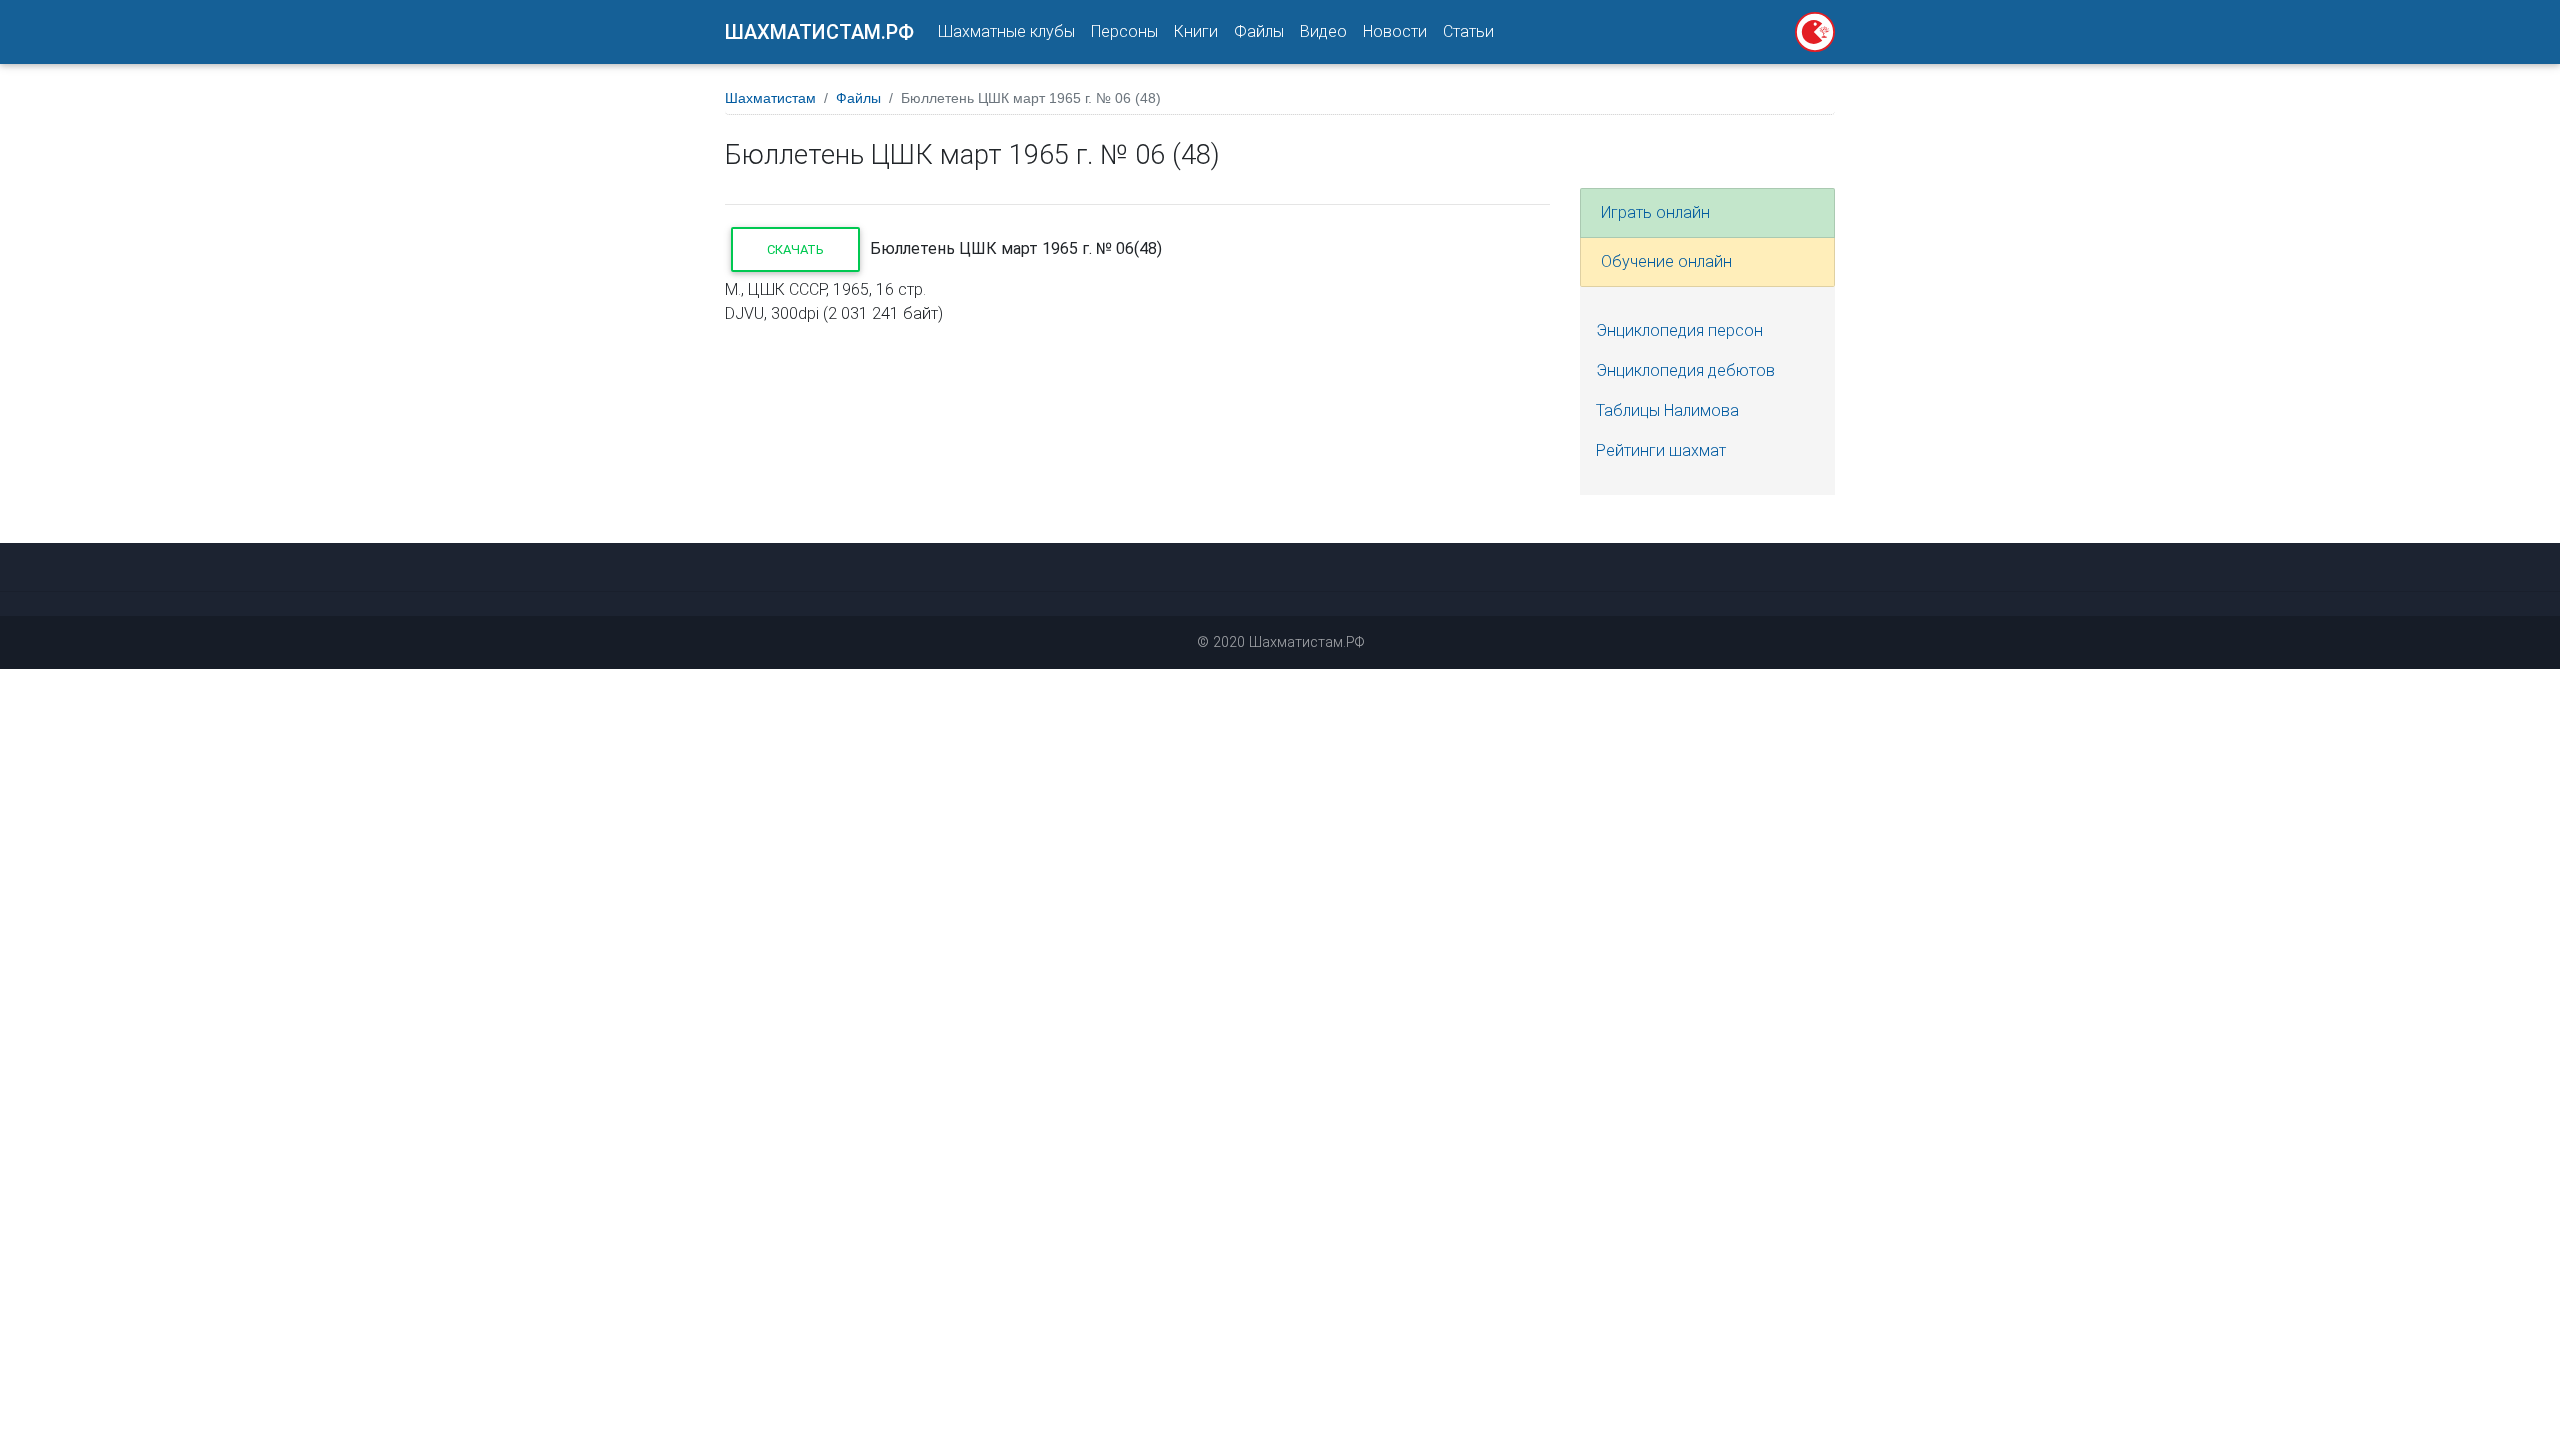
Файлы (1259, 31)
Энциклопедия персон (1679, 330)
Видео (1323, 31)
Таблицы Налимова (1667, 410)
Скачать (795, 249)
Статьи (1468, 31)
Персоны (1124, 31)
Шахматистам (770, 98)
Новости (1395, 31)
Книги (1196, 31)
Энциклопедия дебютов (1685, 370)
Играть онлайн (1655, 212)
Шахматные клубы (1006, 31)
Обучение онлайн (1666, 261)
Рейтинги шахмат (1661, 450)
